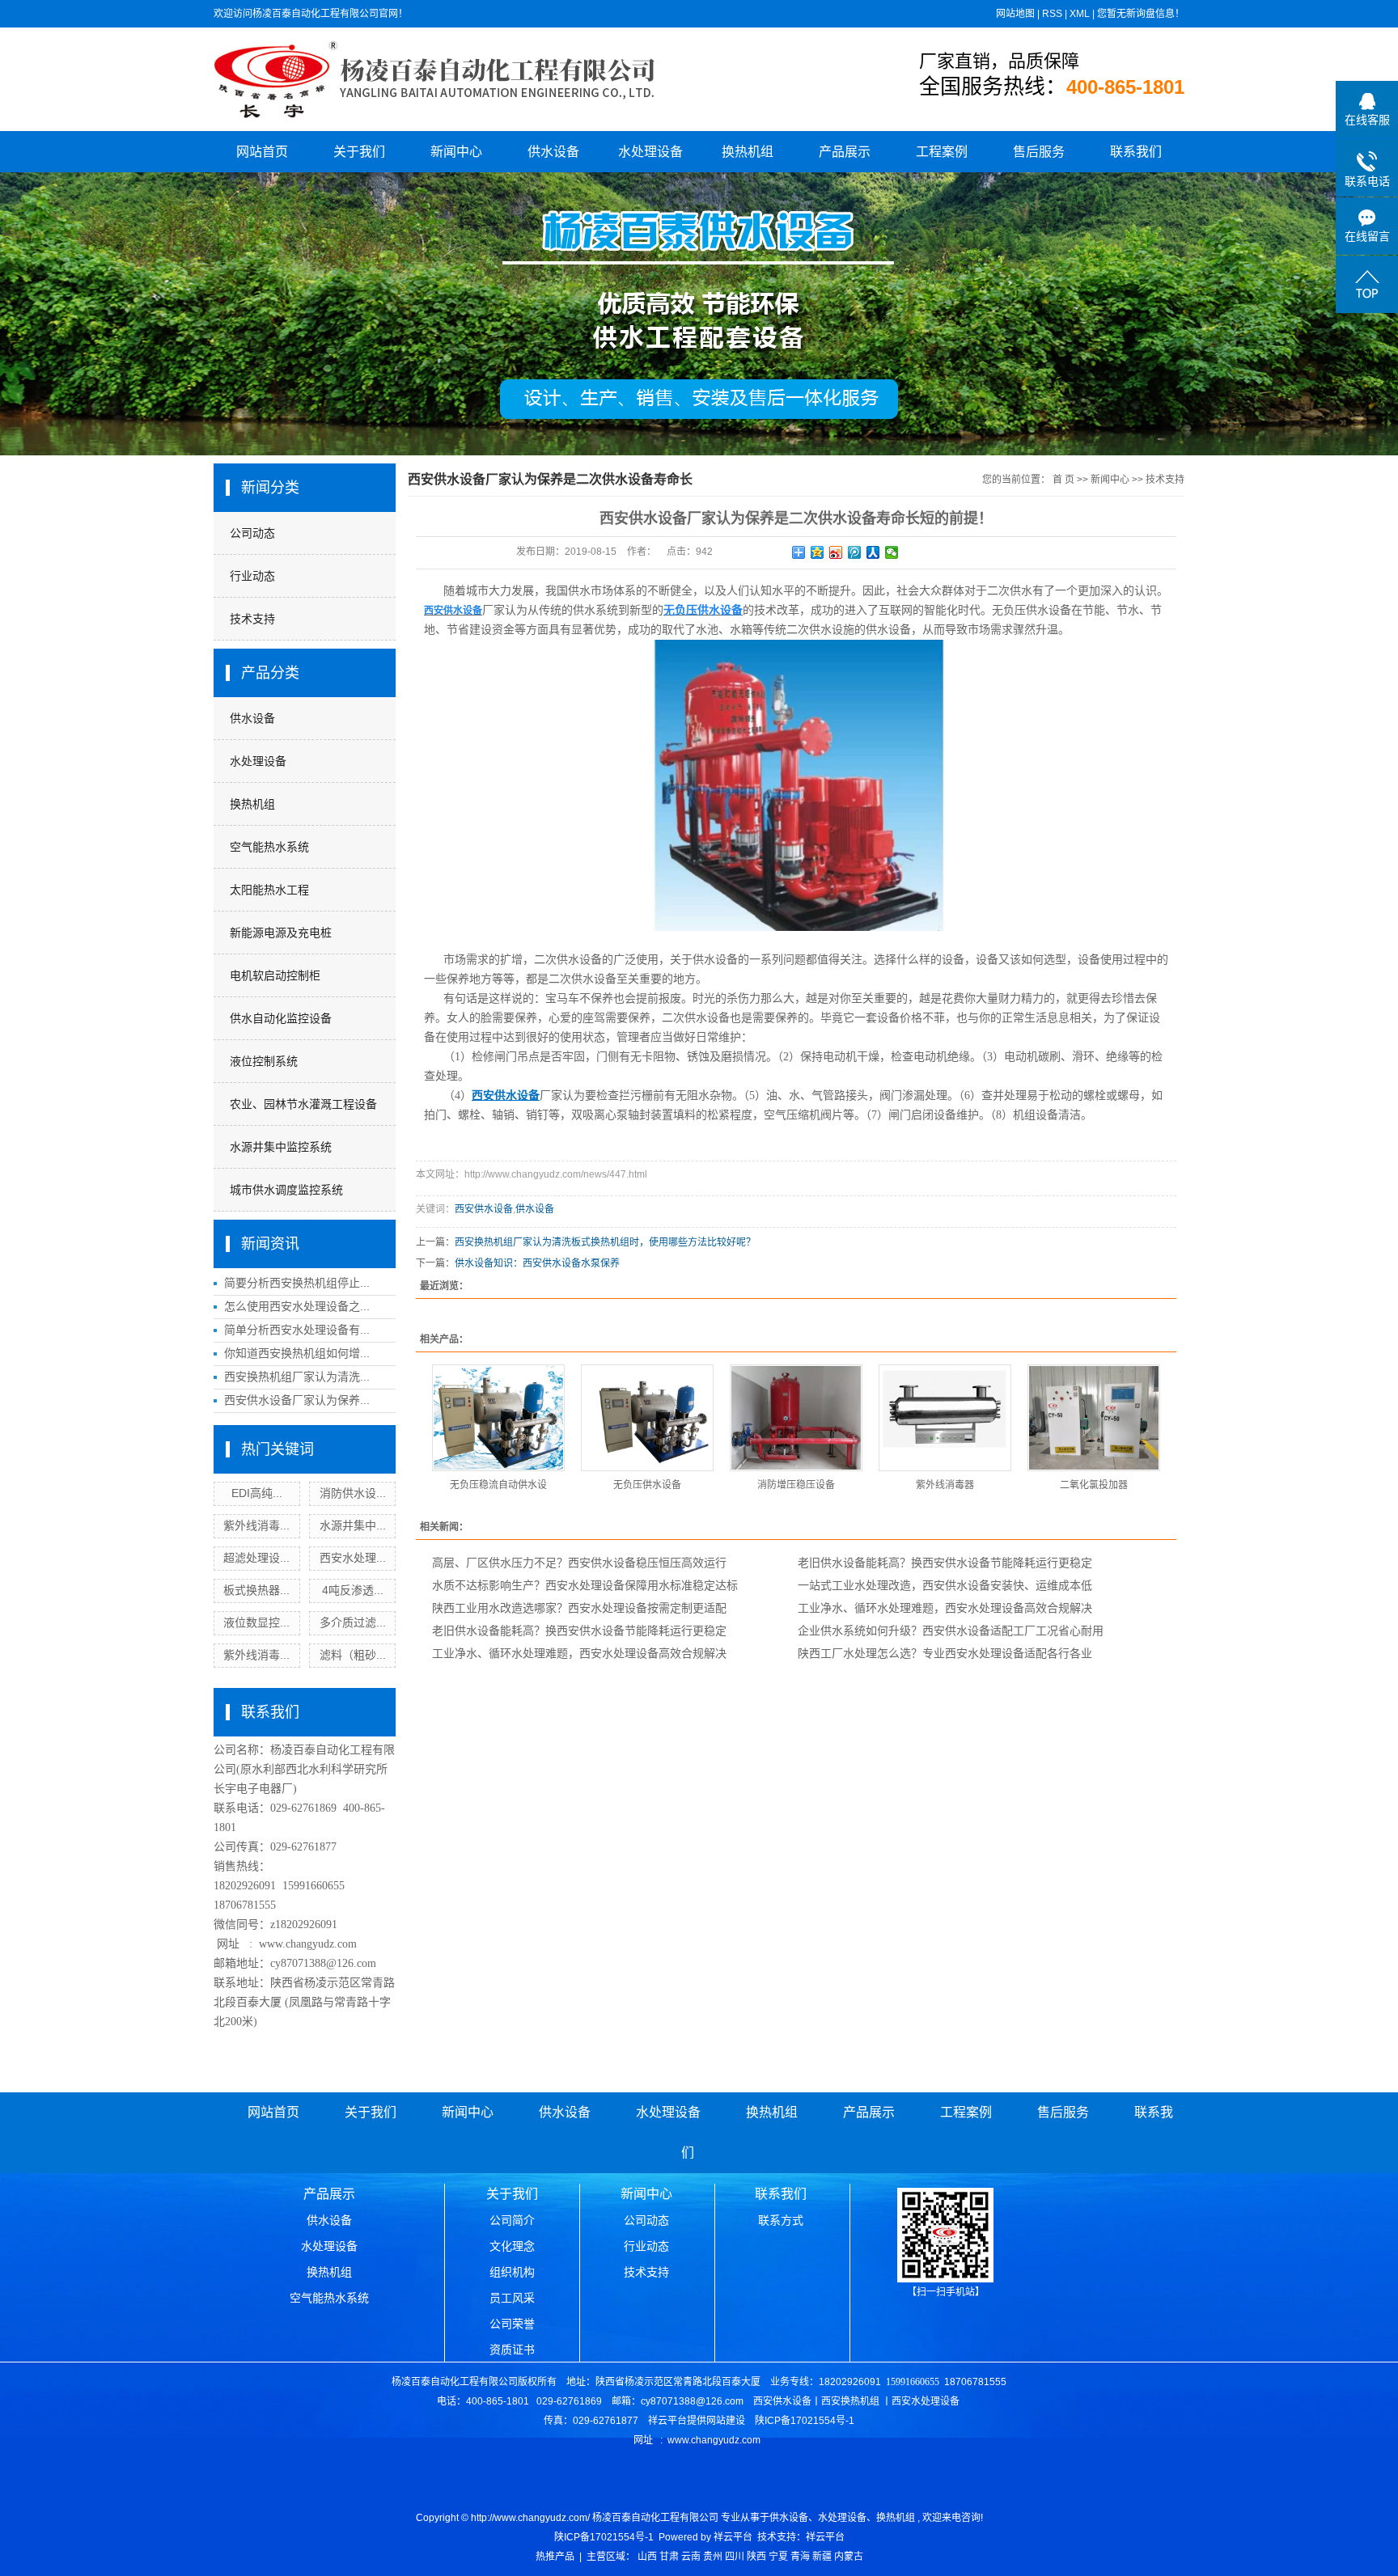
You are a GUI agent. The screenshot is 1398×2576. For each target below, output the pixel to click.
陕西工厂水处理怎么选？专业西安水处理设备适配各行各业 (945, 1653)
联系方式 (781, 2220)
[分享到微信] (892, 552)
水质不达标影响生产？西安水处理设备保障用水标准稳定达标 (585, 1585)
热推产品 (555, 2557)
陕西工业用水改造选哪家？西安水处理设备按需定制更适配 (579, 1608)
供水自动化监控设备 (281, 1018)
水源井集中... (353, 1525)
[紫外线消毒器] (945, 1418)
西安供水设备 (484, 1209)
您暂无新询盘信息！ (1141, 14)
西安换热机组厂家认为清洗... (297, 1377)
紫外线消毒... (256, 1525)
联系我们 (1136, 152)
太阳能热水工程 (269, 890)
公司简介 (512, 2220)
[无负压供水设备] (647, 1418)
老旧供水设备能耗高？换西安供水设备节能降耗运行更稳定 (945, 1563)
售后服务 (1039, 152)
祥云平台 (733, 2537)
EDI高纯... (257, 1493)
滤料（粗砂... (353, 1655)
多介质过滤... (353, 1622)
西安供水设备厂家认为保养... (297, 1400)
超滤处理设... (256, 1558)
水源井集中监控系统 (281, 1147)
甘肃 (669, 2557)
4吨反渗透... (353, 1590)
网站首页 (262, 152)
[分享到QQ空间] (818, 552)
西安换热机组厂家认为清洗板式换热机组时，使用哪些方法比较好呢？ (605, 1242)
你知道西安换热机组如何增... (297, 1353)
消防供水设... (353, 1493)
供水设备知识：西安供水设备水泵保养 (537, 1263)
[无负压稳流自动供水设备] (498, 1418)
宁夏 (778, 2557)
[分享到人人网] (873, 552)
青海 (800, 2557)
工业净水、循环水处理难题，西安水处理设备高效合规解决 (945, 1608)
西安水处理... (353, 1558)
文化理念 (512, 2246)
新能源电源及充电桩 (281, 933)
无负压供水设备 (647, 1485)
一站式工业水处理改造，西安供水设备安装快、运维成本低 (945, 1585)
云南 (691, 2557)
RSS (1052, 14)
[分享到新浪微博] (836, 552)
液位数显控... (256, 1622)
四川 (735, 2557)
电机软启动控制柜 (275, 975)
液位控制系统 (264, 1061)
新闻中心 (456, 152)
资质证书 (512, 2350)
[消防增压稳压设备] (796, 1418)
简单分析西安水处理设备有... (297, 1330)
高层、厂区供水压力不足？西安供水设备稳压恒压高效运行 (579, 1563)
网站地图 (1015, 14)
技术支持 (252, 619)
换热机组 (748, 152)
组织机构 (512, 2272)
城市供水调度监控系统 (286, 1190)
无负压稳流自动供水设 (498, 1485)
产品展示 (845, 152)
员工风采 (512, 2298)
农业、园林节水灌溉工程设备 (303, 1104)
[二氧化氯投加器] (1094, 1418)
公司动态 (252, 533)
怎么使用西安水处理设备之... (297, 1306)
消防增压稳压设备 (796, 1485)
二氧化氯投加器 (1094, 1485)
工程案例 (942, 152)
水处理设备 (650, 152)
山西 (647, 2557)
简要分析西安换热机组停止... (297, 1283)
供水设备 (553, 152)
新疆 (822, 2557)
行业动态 (252, 576)
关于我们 (359, 152)
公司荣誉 (512, 2324)
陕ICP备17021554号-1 (604, 2537)
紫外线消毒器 (945, 1485)
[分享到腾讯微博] (855, 552)
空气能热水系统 (269, 847)
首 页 (1063, 480)
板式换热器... (256, 1590)
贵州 (713, 2557)
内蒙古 (849, 2557)
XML (1080, 14)
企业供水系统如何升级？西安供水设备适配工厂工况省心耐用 (951, 1631)
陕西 (756, 2557)
